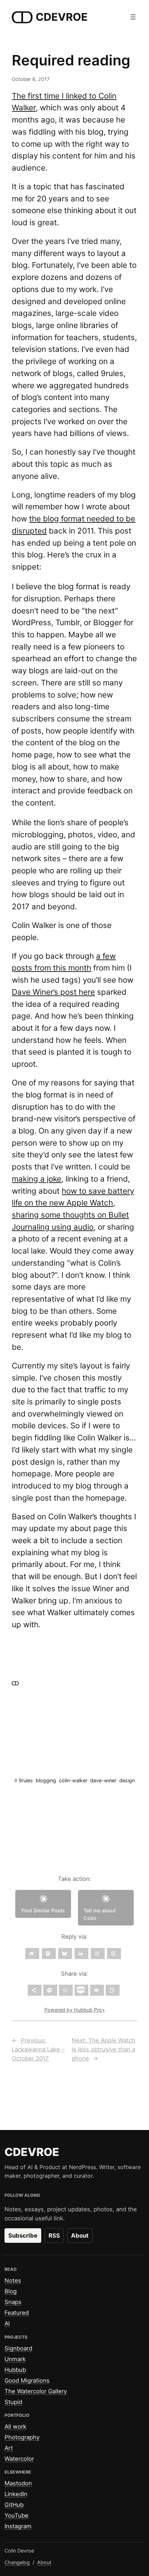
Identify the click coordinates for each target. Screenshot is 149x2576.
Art (9, 2448)
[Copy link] (113, 1990)
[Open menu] (133, 17)
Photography (22, 2437)
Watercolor (19, 2459)
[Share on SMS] (81, 1990)
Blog (11, 2291)
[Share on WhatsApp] (66, 1990)
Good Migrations (27, 2381)
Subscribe (23, 2236)
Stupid (13, 2402)
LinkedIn (16, 2494)
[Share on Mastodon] (50, 1990)
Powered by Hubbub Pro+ (75, 2010)
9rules (26, 1780)
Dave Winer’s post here (53, 992)
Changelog (17, 2562)
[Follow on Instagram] (98, 1954)
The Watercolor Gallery (36, 2391)
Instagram (18, 2526)
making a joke (37, 1179)
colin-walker (73, 1780)
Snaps (13, 2302)
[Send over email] (97, 1990)
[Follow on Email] (32, 1954)
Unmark (15, 2359)
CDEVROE (62, 17)
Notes (13, 2281)
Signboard (18, 2348)
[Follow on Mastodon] (49, 1954)
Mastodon (18, 2483)
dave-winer (103, 1780)
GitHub (14, 2505)
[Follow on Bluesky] (65, 1954)
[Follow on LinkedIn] (81, 1954)
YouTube (16, 2515)
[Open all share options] (35, 1990)
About (80, 2236)
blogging (46, 1780)
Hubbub (15, 2370)
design (127, 1780)
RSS (54, 2236)
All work (15, 2427)
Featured (17, 2313)
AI (7, 2323)
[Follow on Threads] (114, 1954)
